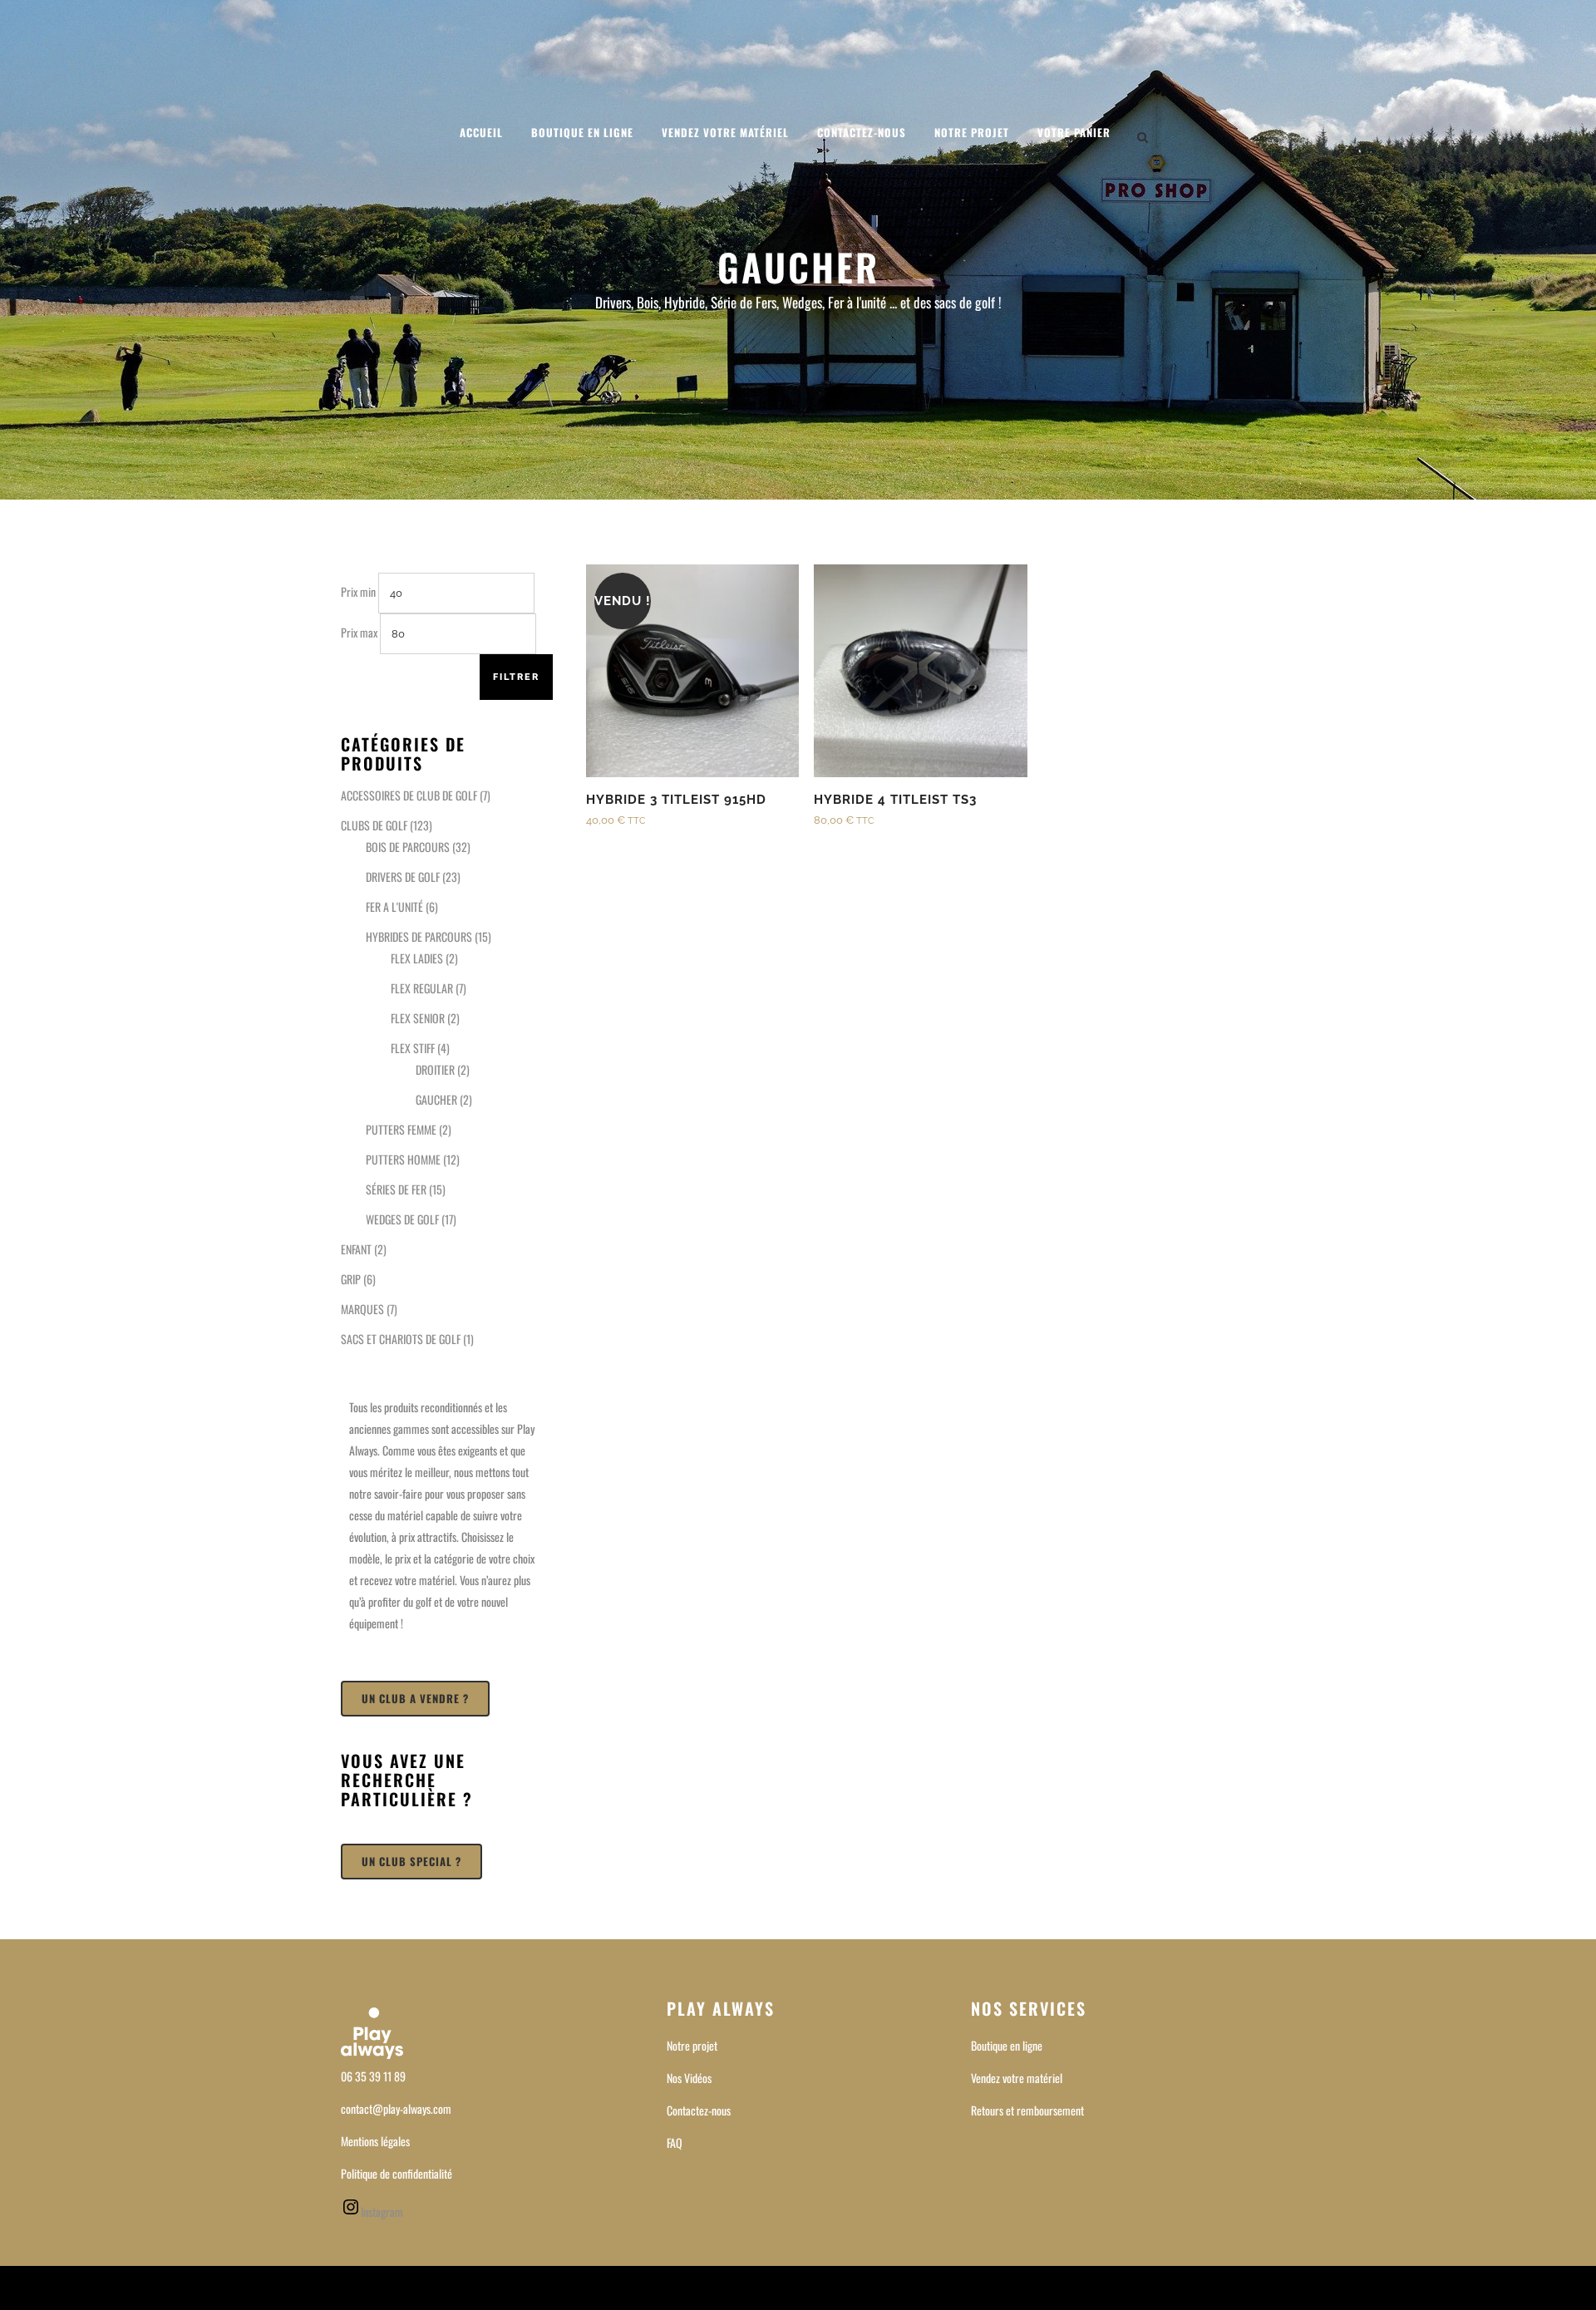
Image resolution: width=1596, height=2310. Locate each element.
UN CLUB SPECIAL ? (411, 1861)
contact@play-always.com (396, 2108)
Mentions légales (375, 2141)
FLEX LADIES (417, 958)
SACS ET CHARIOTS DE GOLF (401, 1339)
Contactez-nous (699, 2110)
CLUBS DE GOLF (374, 825)
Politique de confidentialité (397, 2173)
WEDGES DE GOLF (402, 1219)
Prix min (358, 591)
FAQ (675, 2143)
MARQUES (362, 1309)
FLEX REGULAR (422, 988)
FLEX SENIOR (418, 1018)
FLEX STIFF (413, 1048)
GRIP (351, 1279)
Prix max (359, 632)
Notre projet (692, 2045)
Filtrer (516, 677)
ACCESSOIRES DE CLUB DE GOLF (409, 795)
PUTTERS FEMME (401, 1129)
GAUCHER (436, 1099)
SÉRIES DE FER (396, 1189)
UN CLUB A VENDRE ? (415, 1698)
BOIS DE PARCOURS (408, 847)
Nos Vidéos (689, 2078)
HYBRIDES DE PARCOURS (419, 936)
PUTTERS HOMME (403, 1159)
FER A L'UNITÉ (394, 906)
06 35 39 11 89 (373, 2076)
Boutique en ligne (1007, 2045)
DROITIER (435, 1069)
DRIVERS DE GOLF (403, 877)
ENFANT (356, 1249)
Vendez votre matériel (1017, 2078)
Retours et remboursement (1027, 2110)
